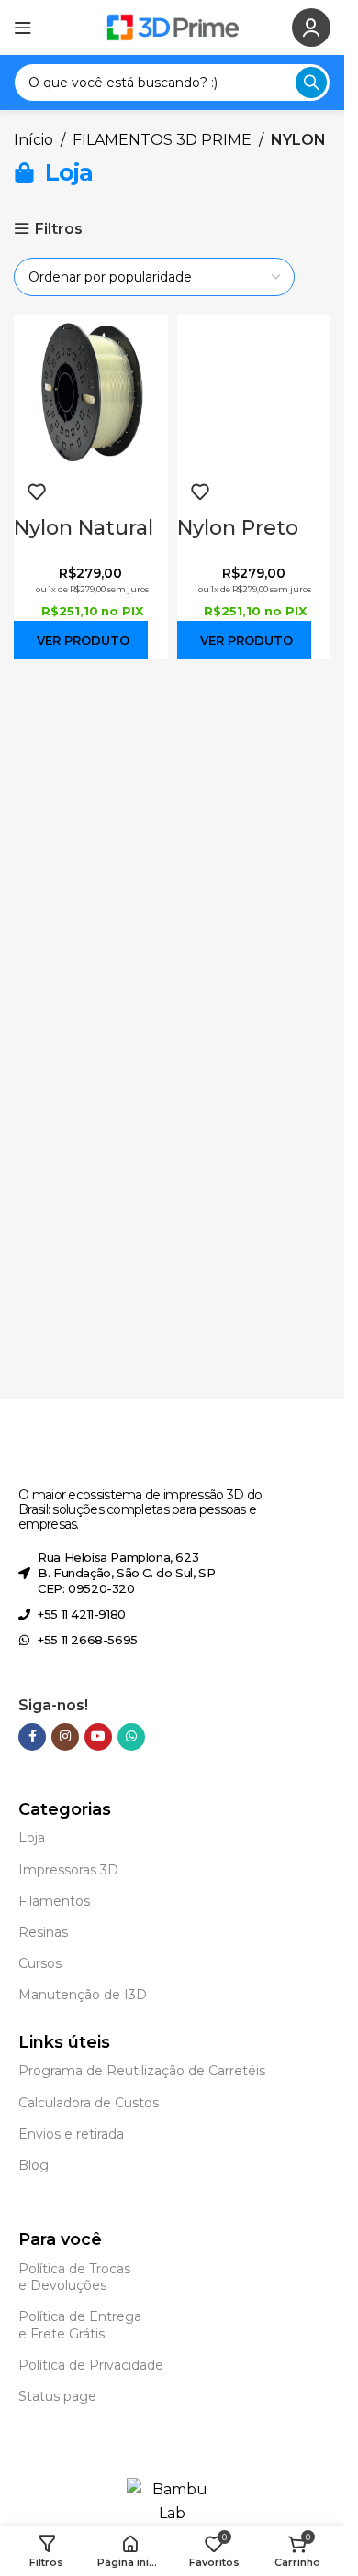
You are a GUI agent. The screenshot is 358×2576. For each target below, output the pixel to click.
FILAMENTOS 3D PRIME (162, 140)
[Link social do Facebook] (32, 1737)
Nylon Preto (238, 528)
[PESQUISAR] (311, 83)
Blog (34, 2165)
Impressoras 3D (68, 1870)
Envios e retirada (71, 2134)
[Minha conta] (311, 28)
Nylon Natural (84, 528)
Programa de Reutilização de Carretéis (142, 2071)
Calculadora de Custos (89, 2103)
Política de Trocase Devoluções (74, 2277)
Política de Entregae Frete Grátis (80, 2325)
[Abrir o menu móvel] (23, 28)
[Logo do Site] (173, 26)
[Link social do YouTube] (98, 1737)
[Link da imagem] (106, 1460)
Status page (57, 2396)
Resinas (43, 1932)
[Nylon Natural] (91, 390)
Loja (32, 1838)
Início (34, 140)
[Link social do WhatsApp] (131, 1737)
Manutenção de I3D (83, 1995)
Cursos (40, 1963)
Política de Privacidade (91, 2365)
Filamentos (54, 1901)
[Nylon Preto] (254, 390)
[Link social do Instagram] (65, 1737)
